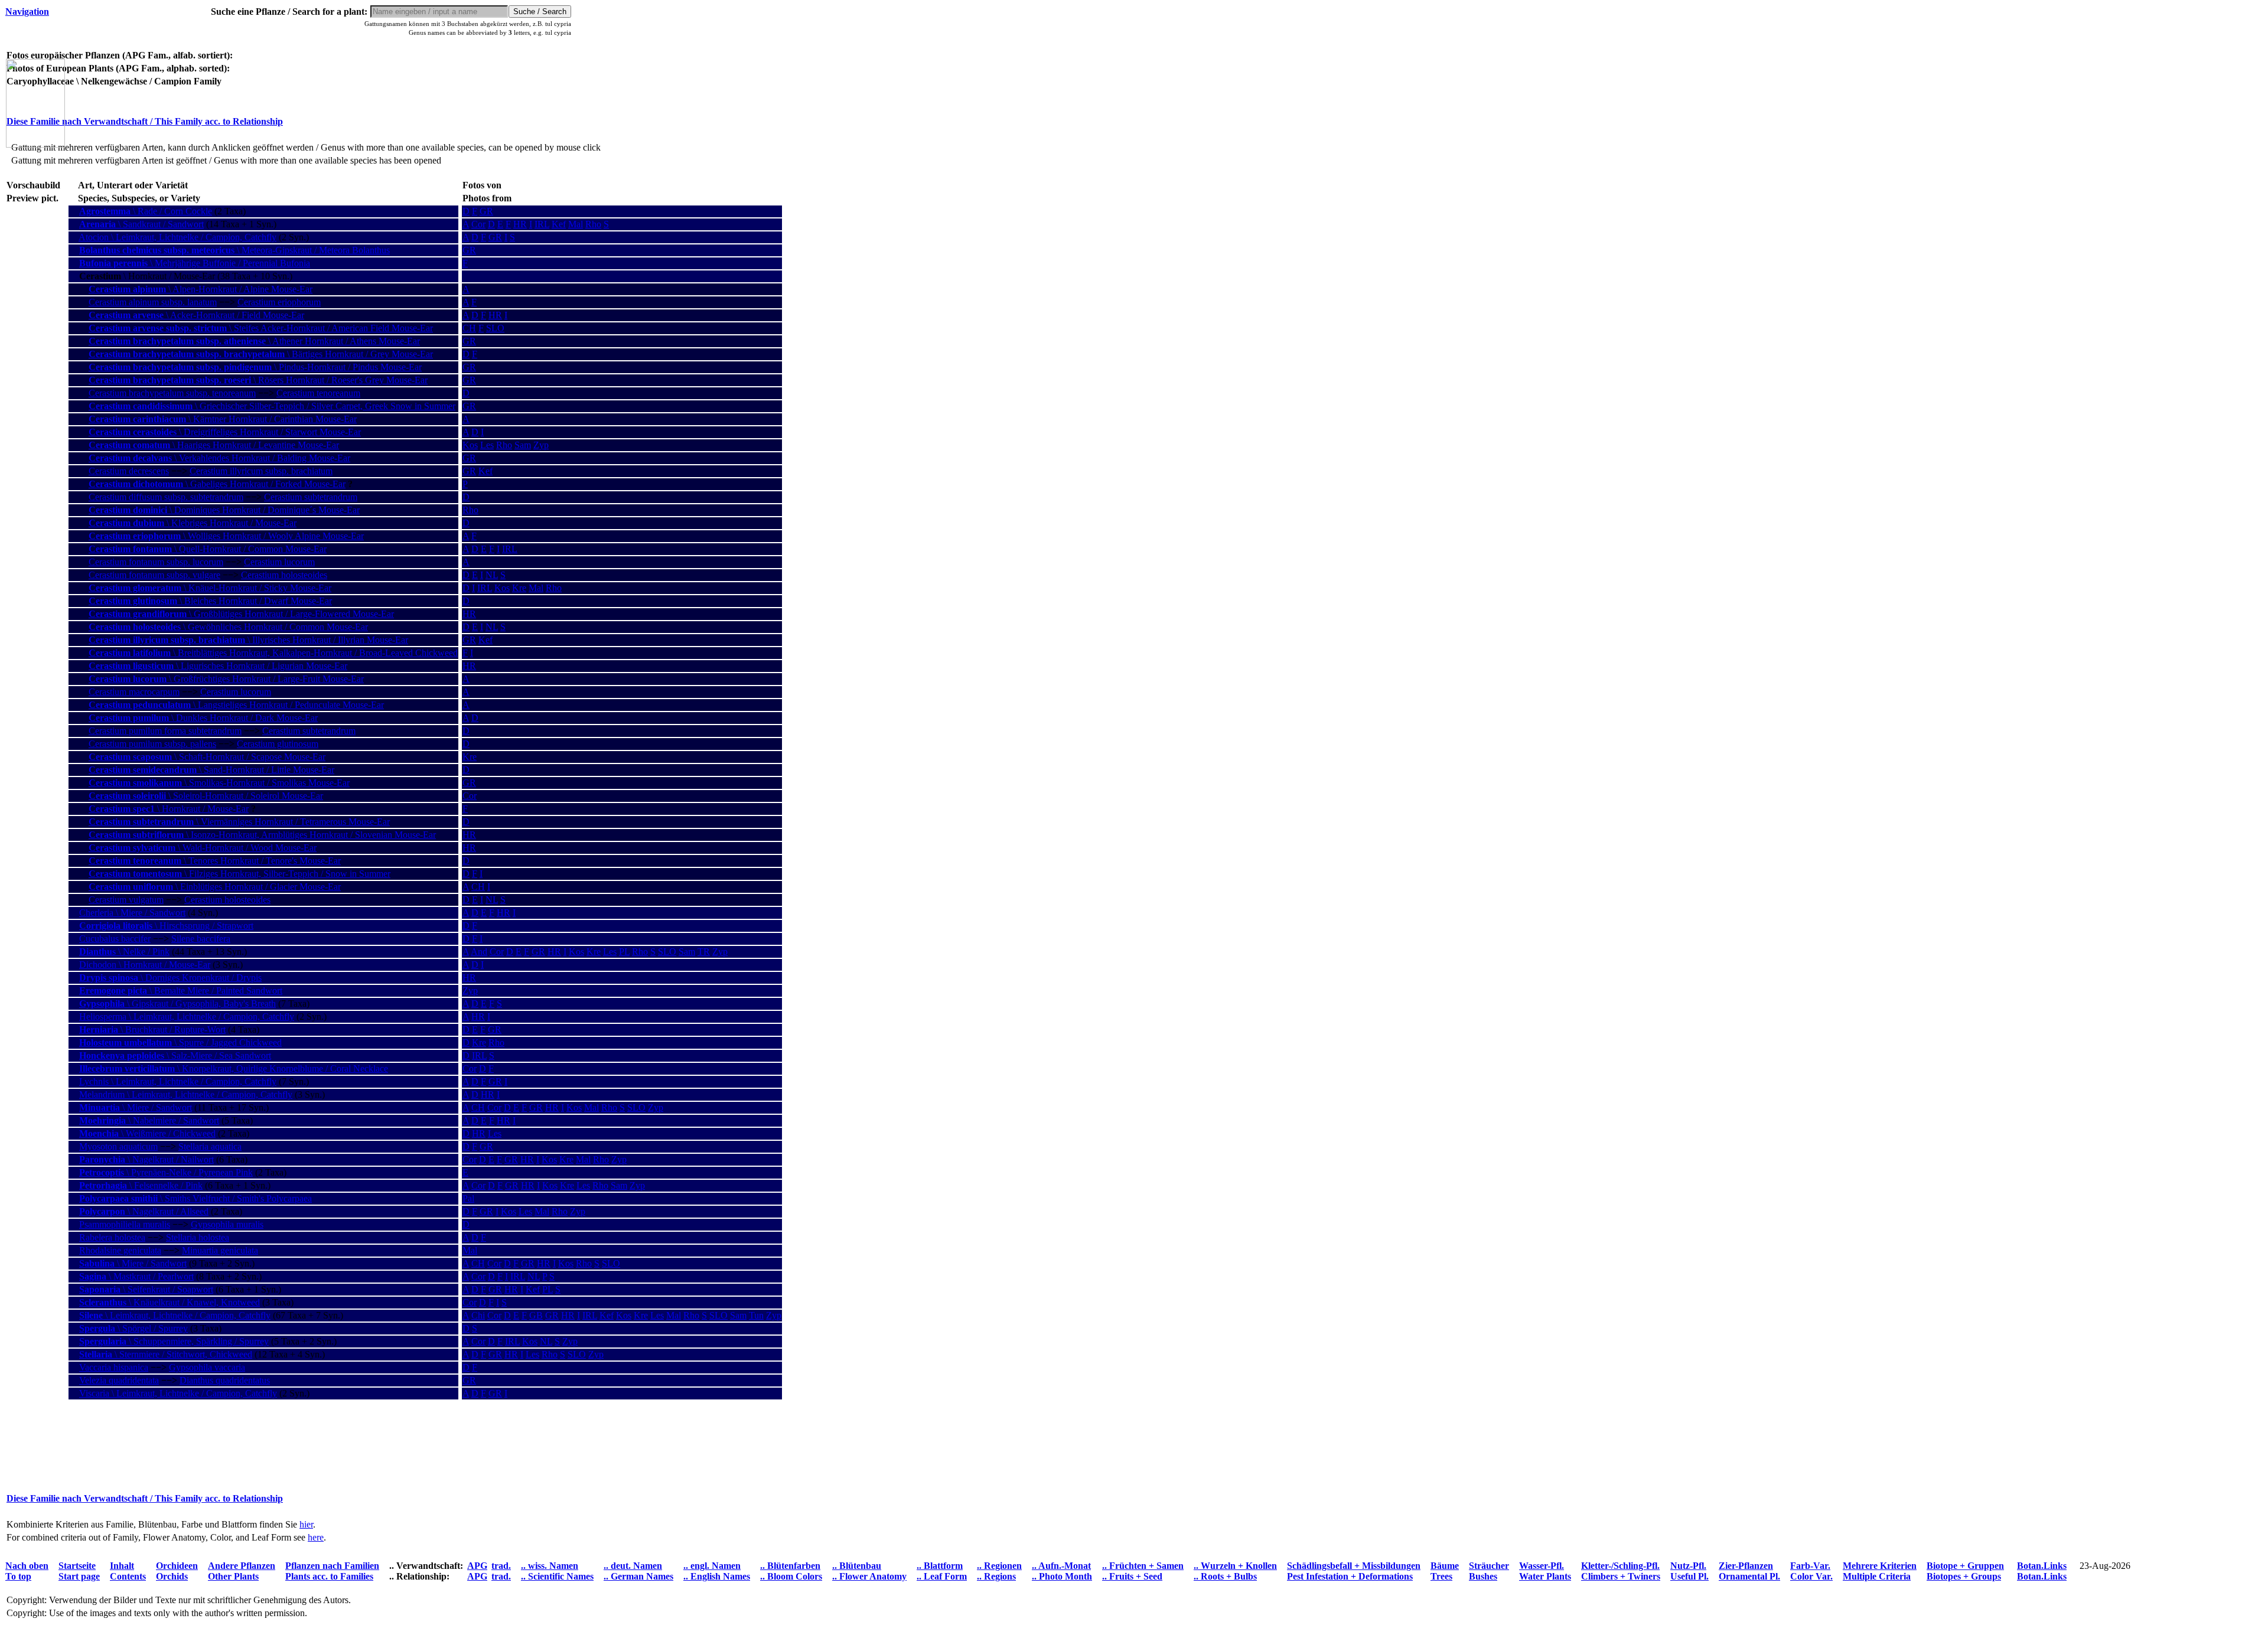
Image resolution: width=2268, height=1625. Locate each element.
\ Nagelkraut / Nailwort (146, 1159)
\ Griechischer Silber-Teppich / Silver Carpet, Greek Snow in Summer (272, 406)
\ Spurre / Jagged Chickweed (180, 1042)
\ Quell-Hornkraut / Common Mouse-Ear (208, 549)
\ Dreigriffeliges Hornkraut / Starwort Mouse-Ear (225, 432)
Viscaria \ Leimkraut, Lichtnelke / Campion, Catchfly (178, 1393)
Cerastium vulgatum (126, 900)
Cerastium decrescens (129, 471)
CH (469, 328)
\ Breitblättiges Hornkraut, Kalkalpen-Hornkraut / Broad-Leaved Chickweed (273, 653)
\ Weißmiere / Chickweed (147, 1133)
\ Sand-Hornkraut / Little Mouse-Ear (211, 770)
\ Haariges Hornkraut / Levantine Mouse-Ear (214, 445)
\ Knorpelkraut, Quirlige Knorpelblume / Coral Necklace (234, 1068)
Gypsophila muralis (227, 1224)
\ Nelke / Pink (124, 952)
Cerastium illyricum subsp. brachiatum (261, 471)
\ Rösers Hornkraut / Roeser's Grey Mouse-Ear (258, 380)
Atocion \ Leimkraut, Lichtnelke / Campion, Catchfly (177, 237)
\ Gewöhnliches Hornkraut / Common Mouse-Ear (228, 627)
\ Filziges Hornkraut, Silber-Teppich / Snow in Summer (239, 874)
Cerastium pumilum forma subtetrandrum (165, 731)
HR (520, 224)
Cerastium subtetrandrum (311, 497)
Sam (523, 445)
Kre (519, 588)
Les (487, 445)
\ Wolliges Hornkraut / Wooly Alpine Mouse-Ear (226, 536)
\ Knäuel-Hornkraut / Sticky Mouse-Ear (210, 588)
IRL (542, 224)
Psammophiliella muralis (125, 1224)
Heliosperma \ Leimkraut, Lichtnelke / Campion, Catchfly (187, 1017)
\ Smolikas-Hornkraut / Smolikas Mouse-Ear (219, 783)
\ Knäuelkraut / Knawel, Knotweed (170, 1302)
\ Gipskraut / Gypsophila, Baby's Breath (177, 1004)
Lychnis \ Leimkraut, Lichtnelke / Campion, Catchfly (178, 1081)
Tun (756, 1315)
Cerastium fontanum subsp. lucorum (156, 562)
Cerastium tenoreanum (318, 393)
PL (624, 952)
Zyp (541, 445)
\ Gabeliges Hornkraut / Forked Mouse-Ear (217, 484)
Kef (559, 224)
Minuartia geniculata (220, 1250)
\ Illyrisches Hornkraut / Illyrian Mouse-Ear (248, 640)
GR (486, 211)
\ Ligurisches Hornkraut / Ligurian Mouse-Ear (218, 666)
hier (306, 1524)
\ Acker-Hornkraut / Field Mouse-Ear (196, 315)
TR (704, 952)
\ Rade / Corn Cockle (146, 211)
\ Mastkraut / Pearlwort (136, 1276)
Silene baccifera (201, 939)
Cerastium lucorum (279, 562)
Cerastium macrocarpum (134, 692)
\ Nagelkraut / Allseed (144, 1211)
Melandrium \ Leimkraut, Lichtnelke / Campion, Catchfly (186, 1094)
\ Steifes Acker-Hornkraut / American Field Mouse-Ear (261, 328)
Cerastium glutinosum (278, 744)
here (316, 1537)
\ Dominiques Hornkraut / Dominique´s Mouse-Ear (224, 510)
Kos (470, 445)
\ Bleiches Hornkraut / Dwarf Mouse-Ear (210, 601)
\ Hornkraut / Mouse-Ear (169, 809)
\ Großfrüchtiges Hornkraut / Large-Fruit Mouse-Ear (226, 679)
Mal (576, 224)
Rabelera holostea (112, 1237)
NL (492, 575)
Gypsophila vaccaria (207, 1367)
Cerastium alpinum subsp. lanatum (153, 302)
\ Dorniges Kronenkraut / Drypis (170, 978)
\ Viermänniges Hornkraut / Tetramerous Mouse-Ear (239, 822)
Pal (468, 1198)
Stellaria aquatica (210, 1146)
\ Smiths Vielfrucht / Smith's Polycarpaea (195, 1198)
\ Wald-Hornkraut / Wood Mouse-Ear (203, 848)
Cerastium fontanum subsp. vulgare (154, 575)
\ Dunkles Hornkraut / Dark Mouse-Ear (203, 718)
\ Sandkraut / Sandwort (141, 224)
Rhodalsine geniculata (120, 1250)
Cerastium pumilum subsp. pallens (152, 744)
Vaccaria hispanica (114, 1367)
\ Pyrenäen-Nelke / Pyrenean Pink (166, 1172)
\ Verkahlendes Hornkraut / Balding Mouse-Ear (219, 458)
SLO (495, 328)
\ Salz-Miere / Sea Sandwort (175, 1055)
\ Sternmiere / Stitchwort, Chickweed (166, 1354)
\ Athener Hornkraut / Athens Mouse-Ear (254, 341)
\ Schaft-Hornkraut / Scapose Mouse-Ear (207, 757)
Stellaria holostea (198, 1237)
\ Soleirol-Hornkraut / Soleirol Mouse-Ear (206, 796)
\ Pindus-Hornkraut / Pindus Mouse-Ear (255, 367)
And (479, 952)
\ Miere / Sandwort (136, 1107)
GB (536, 1315)
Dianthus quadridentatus (225, 1380)
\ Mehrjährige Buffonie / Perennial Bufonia (195, 263)
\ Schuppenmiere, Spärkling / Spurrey (174, 1341)
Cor (478, 224)
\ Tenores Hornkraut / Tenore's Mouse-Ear (215, 861)
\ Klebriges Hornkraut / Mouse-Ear (193, 523)
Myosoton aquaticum (118, 1146)
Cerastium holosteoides (284, 575)
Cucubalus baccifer (115, 939)
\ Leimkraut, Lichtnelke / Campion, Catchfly (175, 1315)
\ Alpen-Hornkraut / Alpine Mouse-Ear (201, 289)
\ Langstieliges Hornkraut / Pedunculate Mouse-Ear (236, 705)
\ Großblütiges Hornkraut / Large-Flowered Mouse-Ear (241, 614)
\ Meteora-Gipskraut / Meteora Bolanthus (234, 250)
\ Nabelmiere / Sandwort (149, 1120)
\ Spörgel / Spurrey (133, 1328)
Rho (593, 224)
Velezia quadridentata (119, 1380)
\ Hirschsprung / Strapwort (166, 926)
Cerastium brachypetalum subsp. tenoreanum (172, 393)
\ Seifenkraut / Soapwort (146, 1289)
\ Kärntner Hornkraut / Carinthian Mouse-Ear (223, 419)
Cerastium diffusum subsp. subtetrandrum (166, 497)
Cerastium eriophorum (279, 302)
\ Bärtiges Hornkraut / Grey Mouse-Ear (261, 354)
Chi (478, 1315)
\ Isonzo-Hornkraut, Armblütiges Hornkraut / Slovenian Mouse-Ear (262, 835)
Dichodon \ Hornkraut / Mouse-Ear (145, 965)
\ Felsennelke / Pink (141, 1185)
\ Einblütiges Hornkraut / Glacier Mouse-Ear (215, 887)
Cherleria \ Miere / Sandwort (132, 913)
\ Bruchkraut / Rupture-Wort (152, 1030)
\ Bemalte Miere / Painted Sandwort (181, 991)
